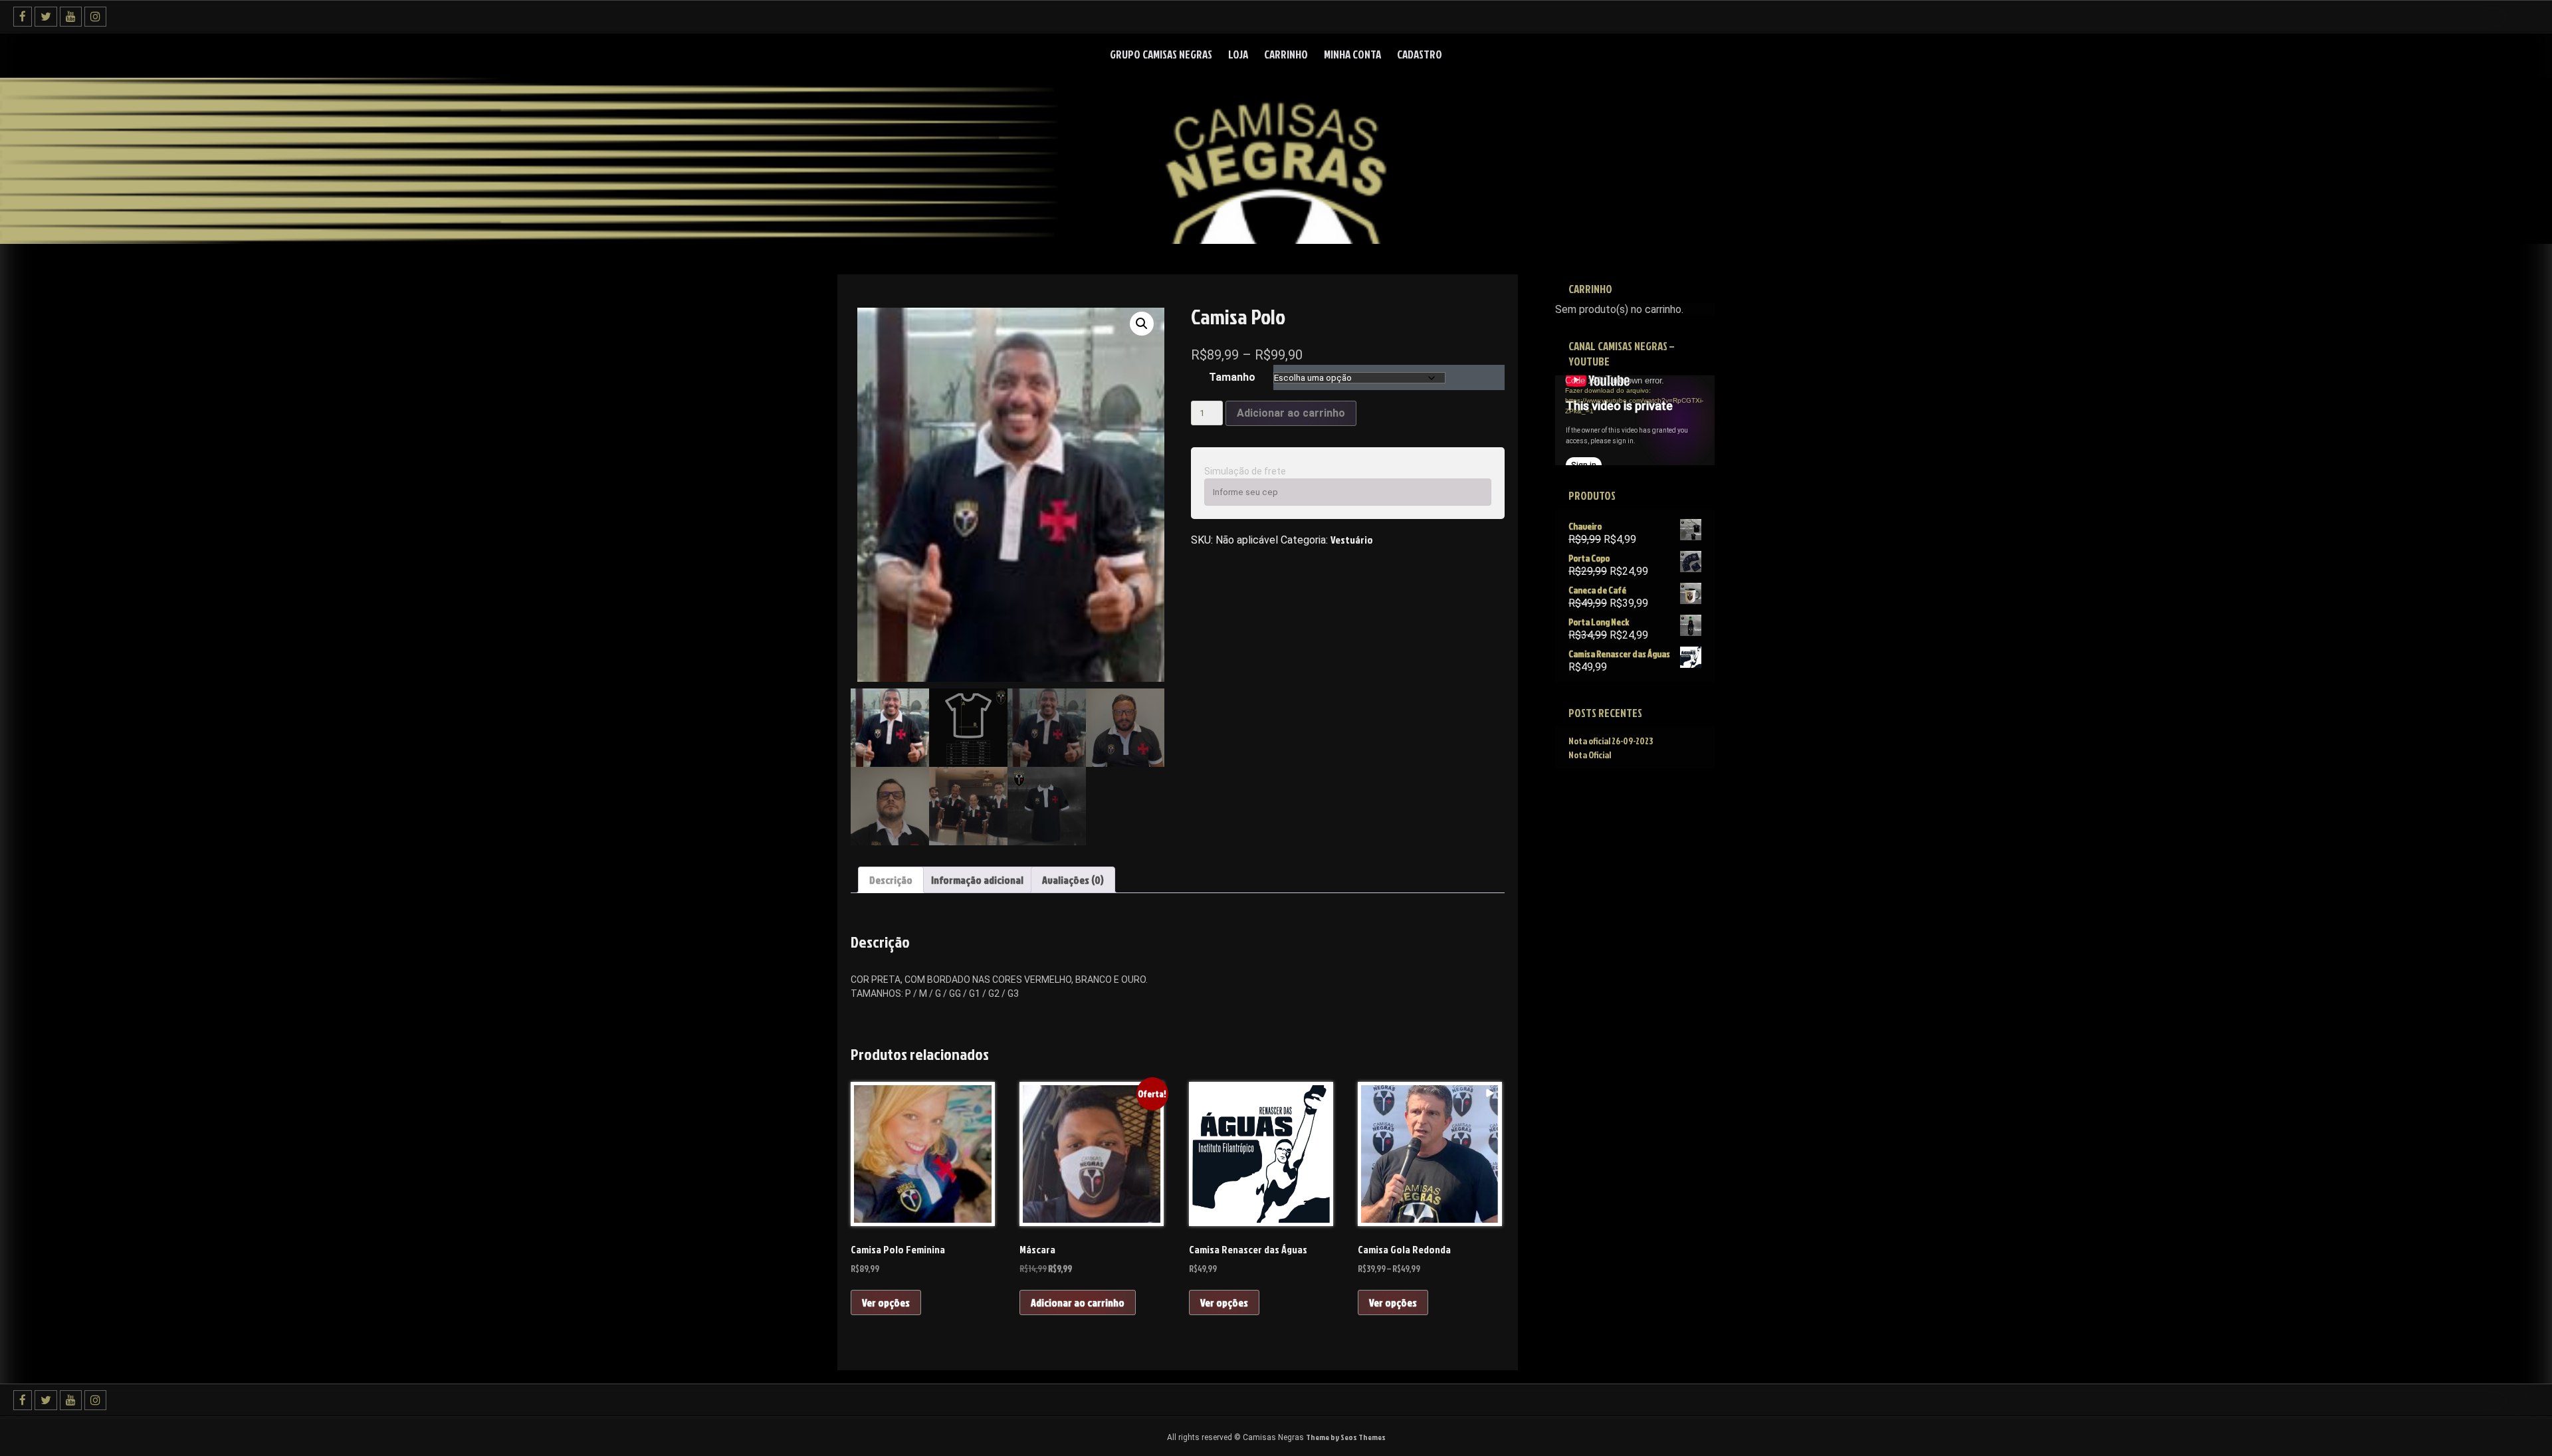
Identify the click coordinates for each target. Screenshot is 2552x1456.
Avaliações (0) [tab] (1073, 880)
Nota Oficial (1590, 755)
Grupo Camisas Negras (1161, 54)
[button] (1142, 324)
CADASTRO (1420, 54)
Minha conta (1352, 54)
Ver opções (886, 1302)
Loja (1238, 54)
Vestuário (1352, 540)
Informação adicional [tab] (977, 880)
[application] (1635, 420)
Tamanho (1232, 377)
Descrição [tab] (891, 880)
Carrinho (1286, 54)
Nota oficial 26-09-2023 (1611, 741)
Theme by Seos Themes (1346, 1437)
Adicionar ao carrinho (1291, 413)
